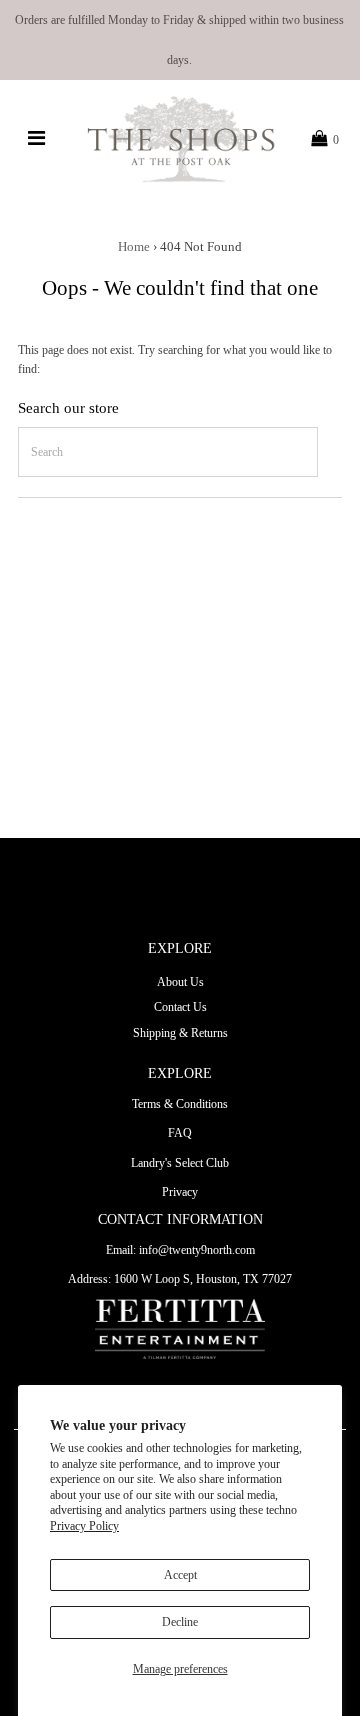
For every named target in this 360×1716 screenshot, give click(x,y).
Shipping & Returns (180, 1033)
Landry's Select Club (180, 1163)
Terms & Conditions (180, 1104)
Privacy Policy (84, 1526)
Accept (180, 1575)
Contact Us (180, 1007)
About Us (180, 982)
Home (134, 246)
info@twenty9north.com (197, 1250)
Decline (180, 1622)
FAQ (180, 1133)
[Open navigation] (36, 139)
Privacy (180, 1192)
